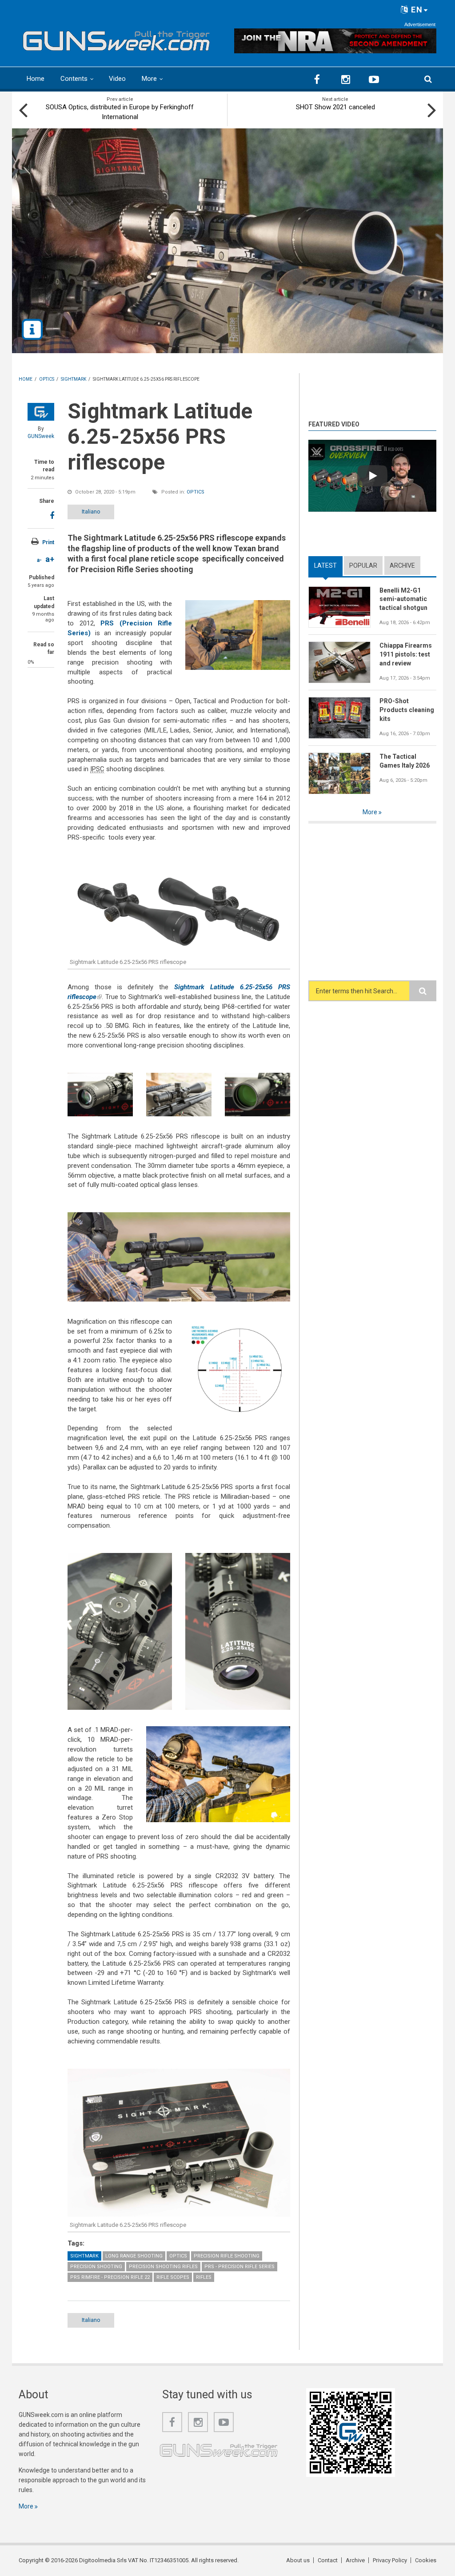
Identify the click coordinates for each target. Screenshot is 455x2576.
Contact (328, 2560)
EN (416, 10)
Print (48, 542)
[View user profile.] (41, 412)
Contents (74, 79)
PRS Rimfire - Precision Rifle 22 (110, 2277)
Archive (402, 565)
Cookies (426, 2560)
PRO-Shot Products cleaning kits (407, 710)
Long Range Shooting (134, 2256)
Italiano (91, 512)
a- (39, 560)
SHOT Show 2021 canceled (335, 107)
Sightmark (84, 2256)
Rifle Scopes (173, 2277)
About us (298, 2560)
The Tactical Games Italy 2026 (405, 761)
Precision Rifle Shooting (227, 2256)
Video (117, 79)
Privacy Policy (390, 2560)
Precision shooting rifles (163, 2267)
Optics (196, 492)
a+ (50, 559)
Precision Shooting (96, 2267)
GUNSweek (41, 436)
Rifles (204, 2277)
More (149, 79)
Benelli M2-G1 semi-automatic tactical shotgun (403, 599)
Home (36, 79)
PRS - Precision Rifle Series (239, 2267)
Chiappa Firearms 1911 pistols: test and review (406, 654)
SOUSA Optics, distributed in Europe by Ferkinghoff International (120, 112)
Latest (328, 565)
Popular (363, 565)
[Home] (116, 39)
